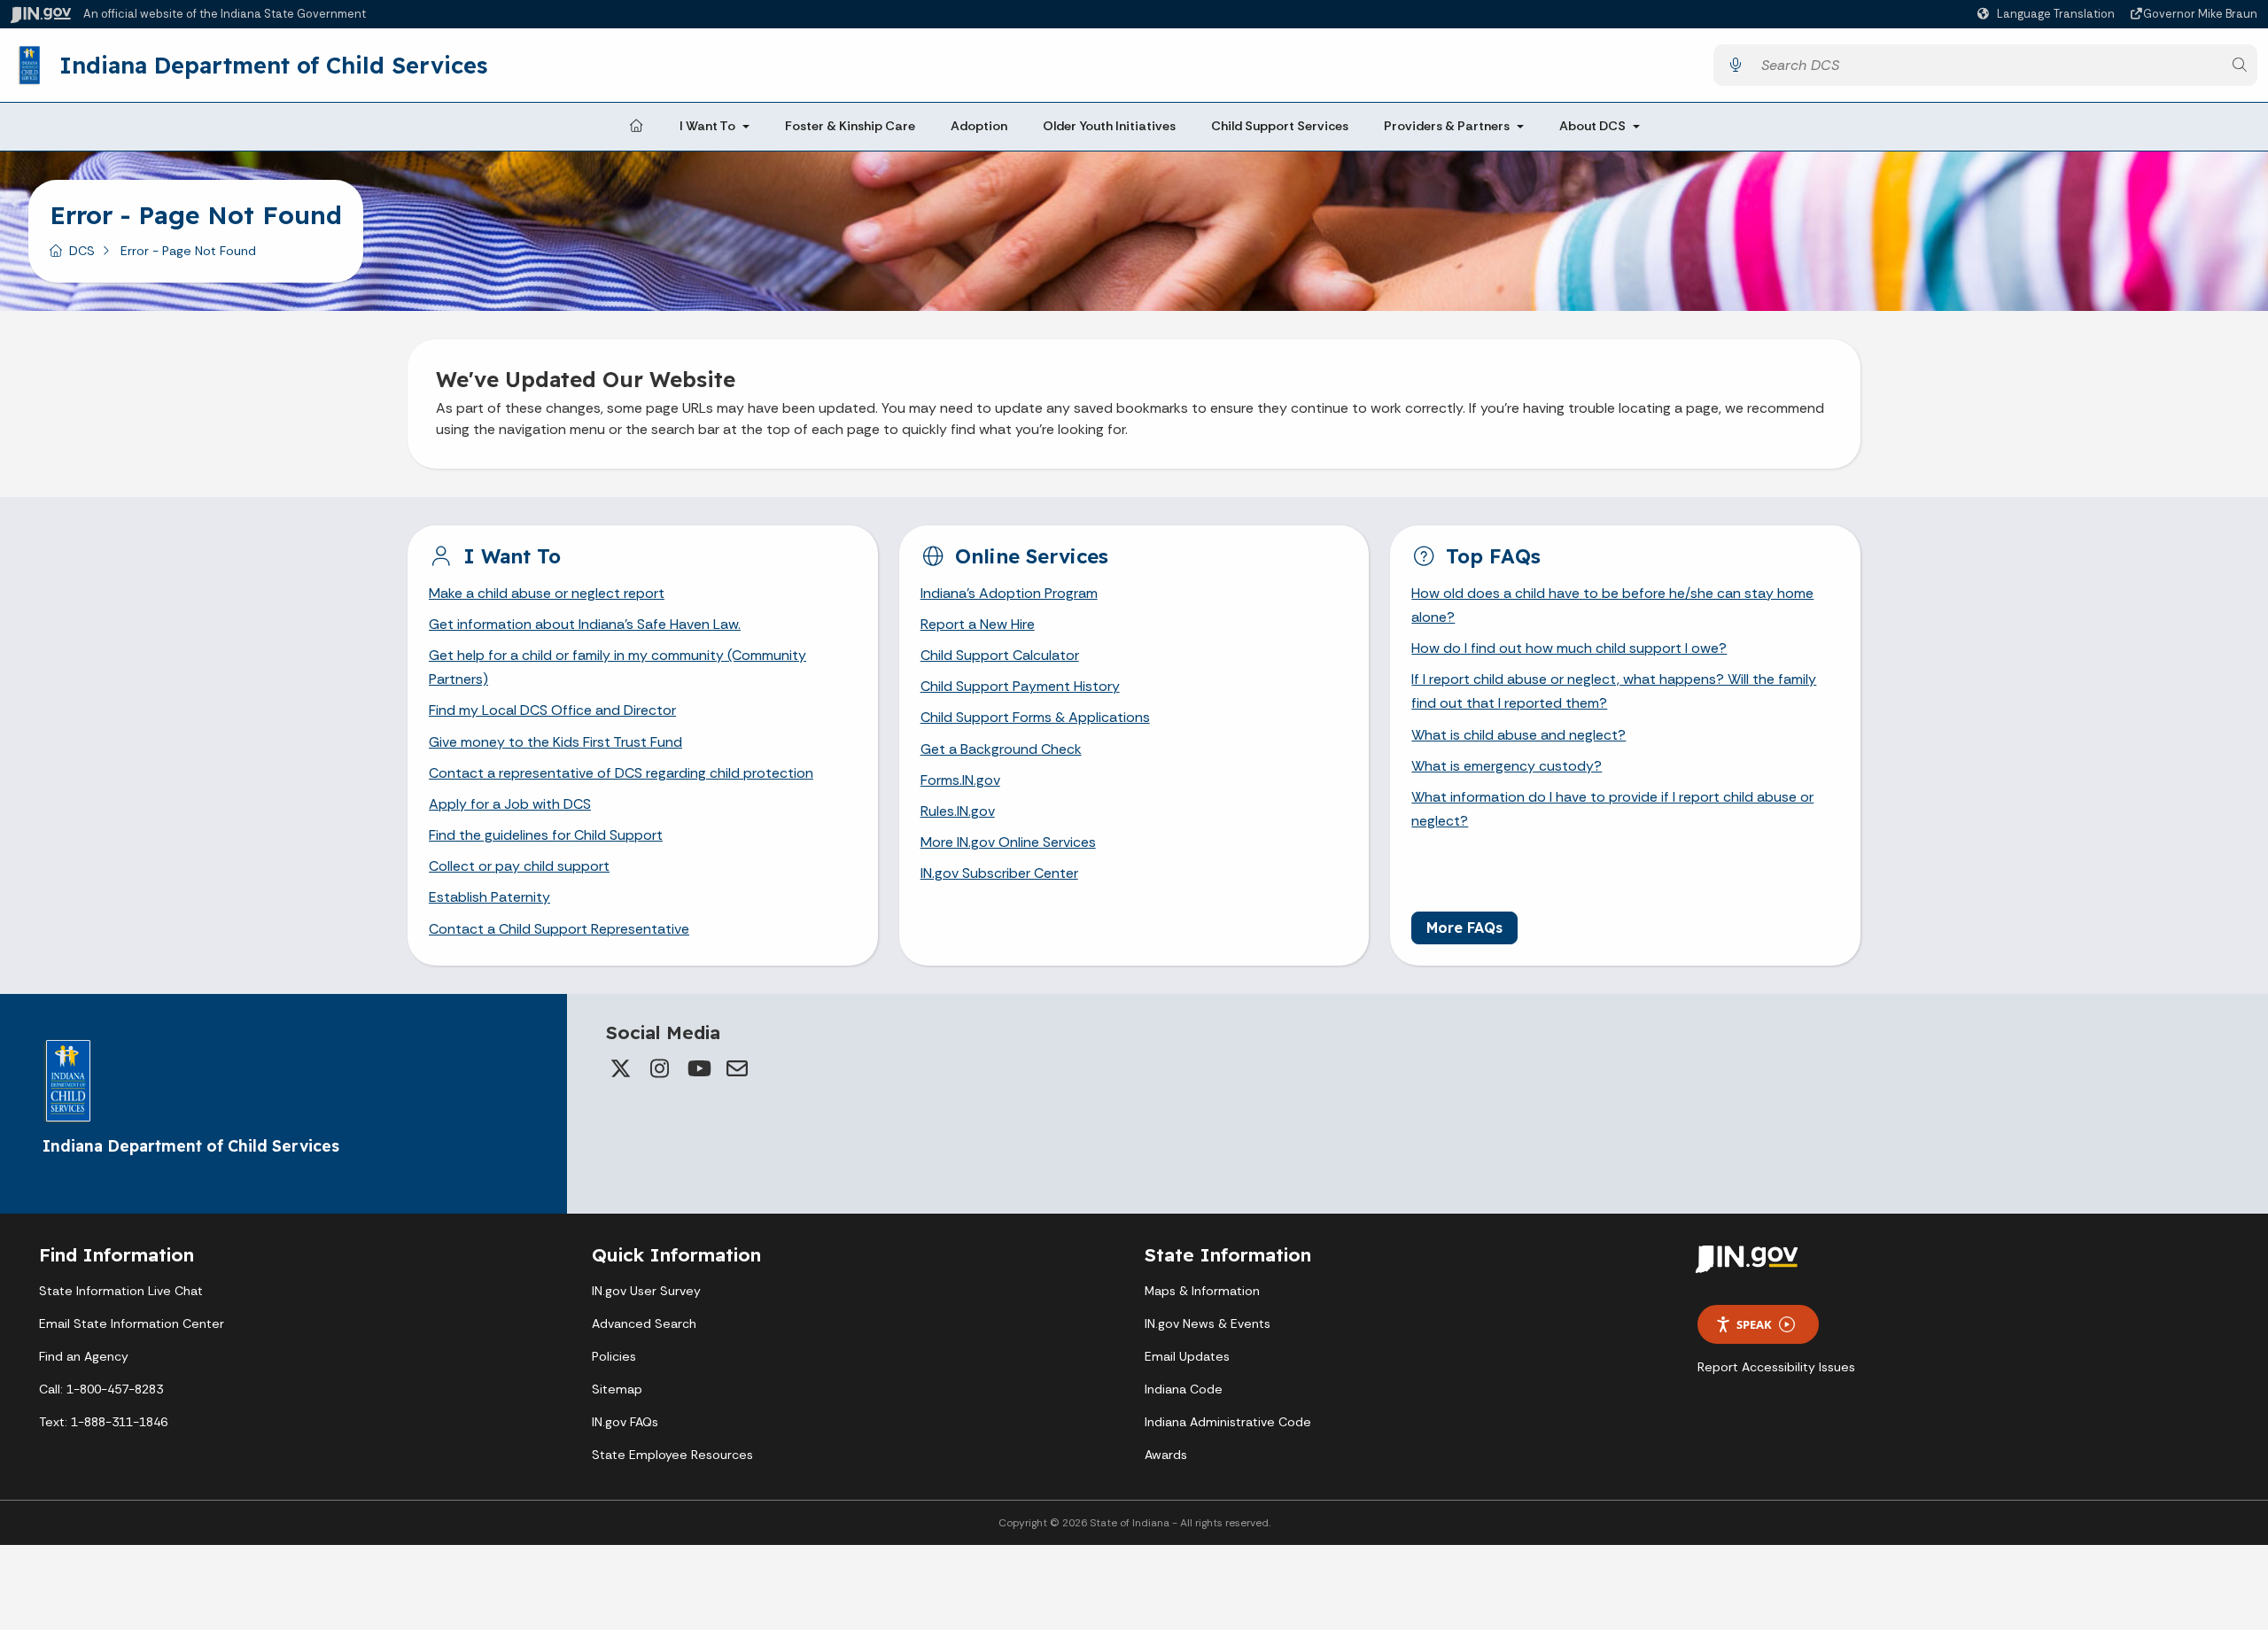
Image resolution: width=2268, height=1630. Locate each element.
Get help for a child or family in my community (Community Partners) (617, 667)
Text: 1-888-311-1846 (103, 1422)
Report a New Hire (978, 624)
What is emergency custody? (1507, 766)
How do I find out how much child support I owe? (1569, 648)
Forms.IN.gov (960, 780)
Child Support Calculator (1000, 655)
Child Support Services (1280, 126)
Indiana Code (1184, 1389)
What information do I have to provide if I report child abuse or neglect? (1612, 809)
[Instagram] (659, 1068)
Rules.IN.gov (958, 811)
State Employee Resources (672, 1455)
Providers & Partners (1447, 126)
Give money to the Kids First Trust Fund (555, 742)
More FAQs (1464, 928)
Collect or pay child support (519, 866)
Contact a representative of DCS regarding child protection (621, 773)
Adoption (979, 126)
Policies (614, 1356)
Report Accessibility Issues (1776, 1367)
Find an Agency (84, 1356)
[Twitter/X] (620, 1068)
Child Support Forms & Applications (1035, 717)
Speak (1754, 1324)
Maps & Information (1202, 1291)
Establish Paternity (489, 897)
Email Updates (1187, 1356)
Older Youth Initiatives (1109, 126)
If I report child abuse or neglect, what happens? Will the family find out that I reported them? (1614, 691)
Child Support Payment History (1020, 686)
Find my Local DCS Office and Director (552, 710)
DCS (82, 251)
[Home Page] (636, 127)
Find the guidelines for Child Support (546, 835)
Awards (1166, 1455)
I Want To (707, 126)
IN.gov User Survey (646, 1291)
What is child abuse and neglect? (1518, 735)
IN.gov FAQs (625, 1422)
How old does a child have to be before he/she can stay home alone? (1612, 605)
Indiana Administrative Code (1228, 1422)
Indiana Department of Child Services (273, 65)
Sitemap (617, 1389)
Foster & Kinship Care (850, 126)
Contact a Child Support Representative (559, 929)
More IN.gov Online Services (1008, 842)
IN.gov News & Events (1208, 1323)
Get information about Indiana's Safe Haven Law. (585, 624)
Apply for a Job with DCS (510, 804)
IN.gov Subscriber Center (999, 873)
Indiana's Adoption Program (1009, 593)
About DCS (1592, 126)
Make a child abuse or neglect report (547, 593)
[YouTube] (698, 1068)
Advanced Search (644, 1323)
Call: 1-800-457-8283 (101, 1389)
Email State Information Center (132, 1323)
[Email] (737, 1068)
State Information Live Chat (121, 1291)
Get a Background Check (1001, 749)
